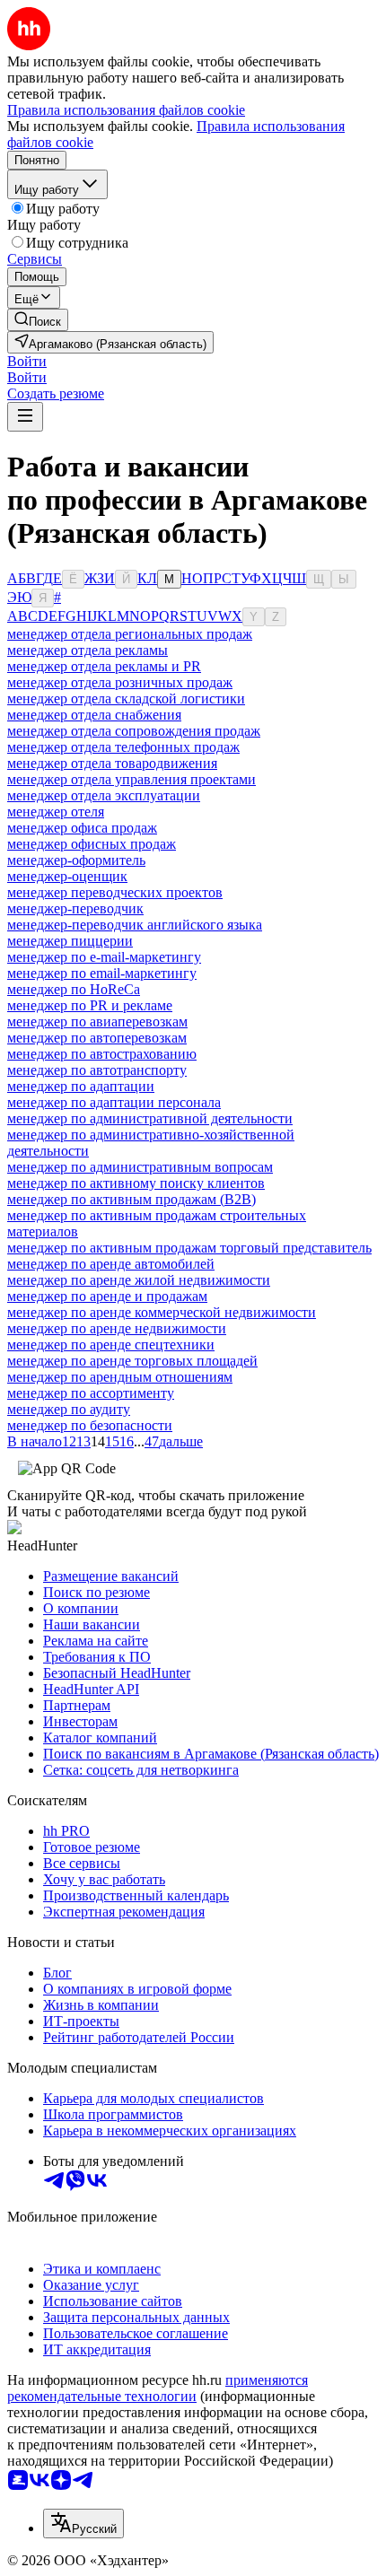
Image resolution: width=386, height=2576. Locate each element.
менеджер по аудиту (69, 1409)
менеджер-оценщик (67, 876)
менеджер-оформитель (76, 860)
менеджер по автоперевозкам (97, 1038)
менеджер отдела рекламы (88, 650)
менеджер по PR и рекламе (90, 1005)
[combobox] (83, 2524)
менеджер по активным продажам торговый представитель (189, 1248)
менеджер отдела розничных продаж (120, 682)
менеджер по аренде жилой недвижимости (139, 1280)
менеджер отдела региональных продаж (130, 634)
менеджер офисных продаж (92, 844)
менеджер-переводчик (75, 908)
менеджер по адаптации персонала (114, 1102)
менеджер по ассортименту (91, 1393)
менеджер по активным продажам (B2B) (132, 1199)
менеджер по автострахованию (102, 1054)
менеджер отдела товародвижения (112, 763)
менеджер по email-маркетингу (102, 973)
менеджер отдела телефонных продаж (123, 747)
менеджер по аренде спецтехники (111, 1345)
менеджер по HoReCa (74, 989)
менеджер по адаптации (81, 1086)
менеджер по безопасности (90, 1425)
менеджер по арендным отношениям (120, 1377)
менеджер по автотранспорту (97, 1070)
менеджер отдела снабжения (94, 715)
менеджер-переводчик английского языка (135, 925)
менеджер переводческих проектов (115, 892)
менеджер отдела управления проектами (132, 779)
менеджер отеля (56, 812)
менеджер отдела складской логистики (126, 699)
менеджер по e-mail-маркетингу (104, 957)
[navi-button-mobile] (25, 417)
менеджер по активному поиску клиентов (136, 1183)
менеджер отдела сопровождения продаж (134, 731)
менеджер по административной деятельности (150, 1118)
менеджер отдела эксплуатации (104, 795)
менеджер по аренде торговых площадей (132, 1361)
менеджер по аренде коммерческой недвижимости (162, 1312)
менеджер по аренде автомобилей (111, 1264)
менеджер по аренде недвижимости (117, 1328)
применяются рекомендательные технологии (158, 2388)
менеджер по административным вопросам (140, 1167)
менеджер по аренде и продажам (107, 1296)
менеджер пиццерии (70, 941)
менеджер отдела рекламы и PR (104, 666)
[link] (38, 320)
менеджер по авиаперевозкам (97, 1022)
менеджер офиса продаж (82, 828)
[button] (27, 361)
